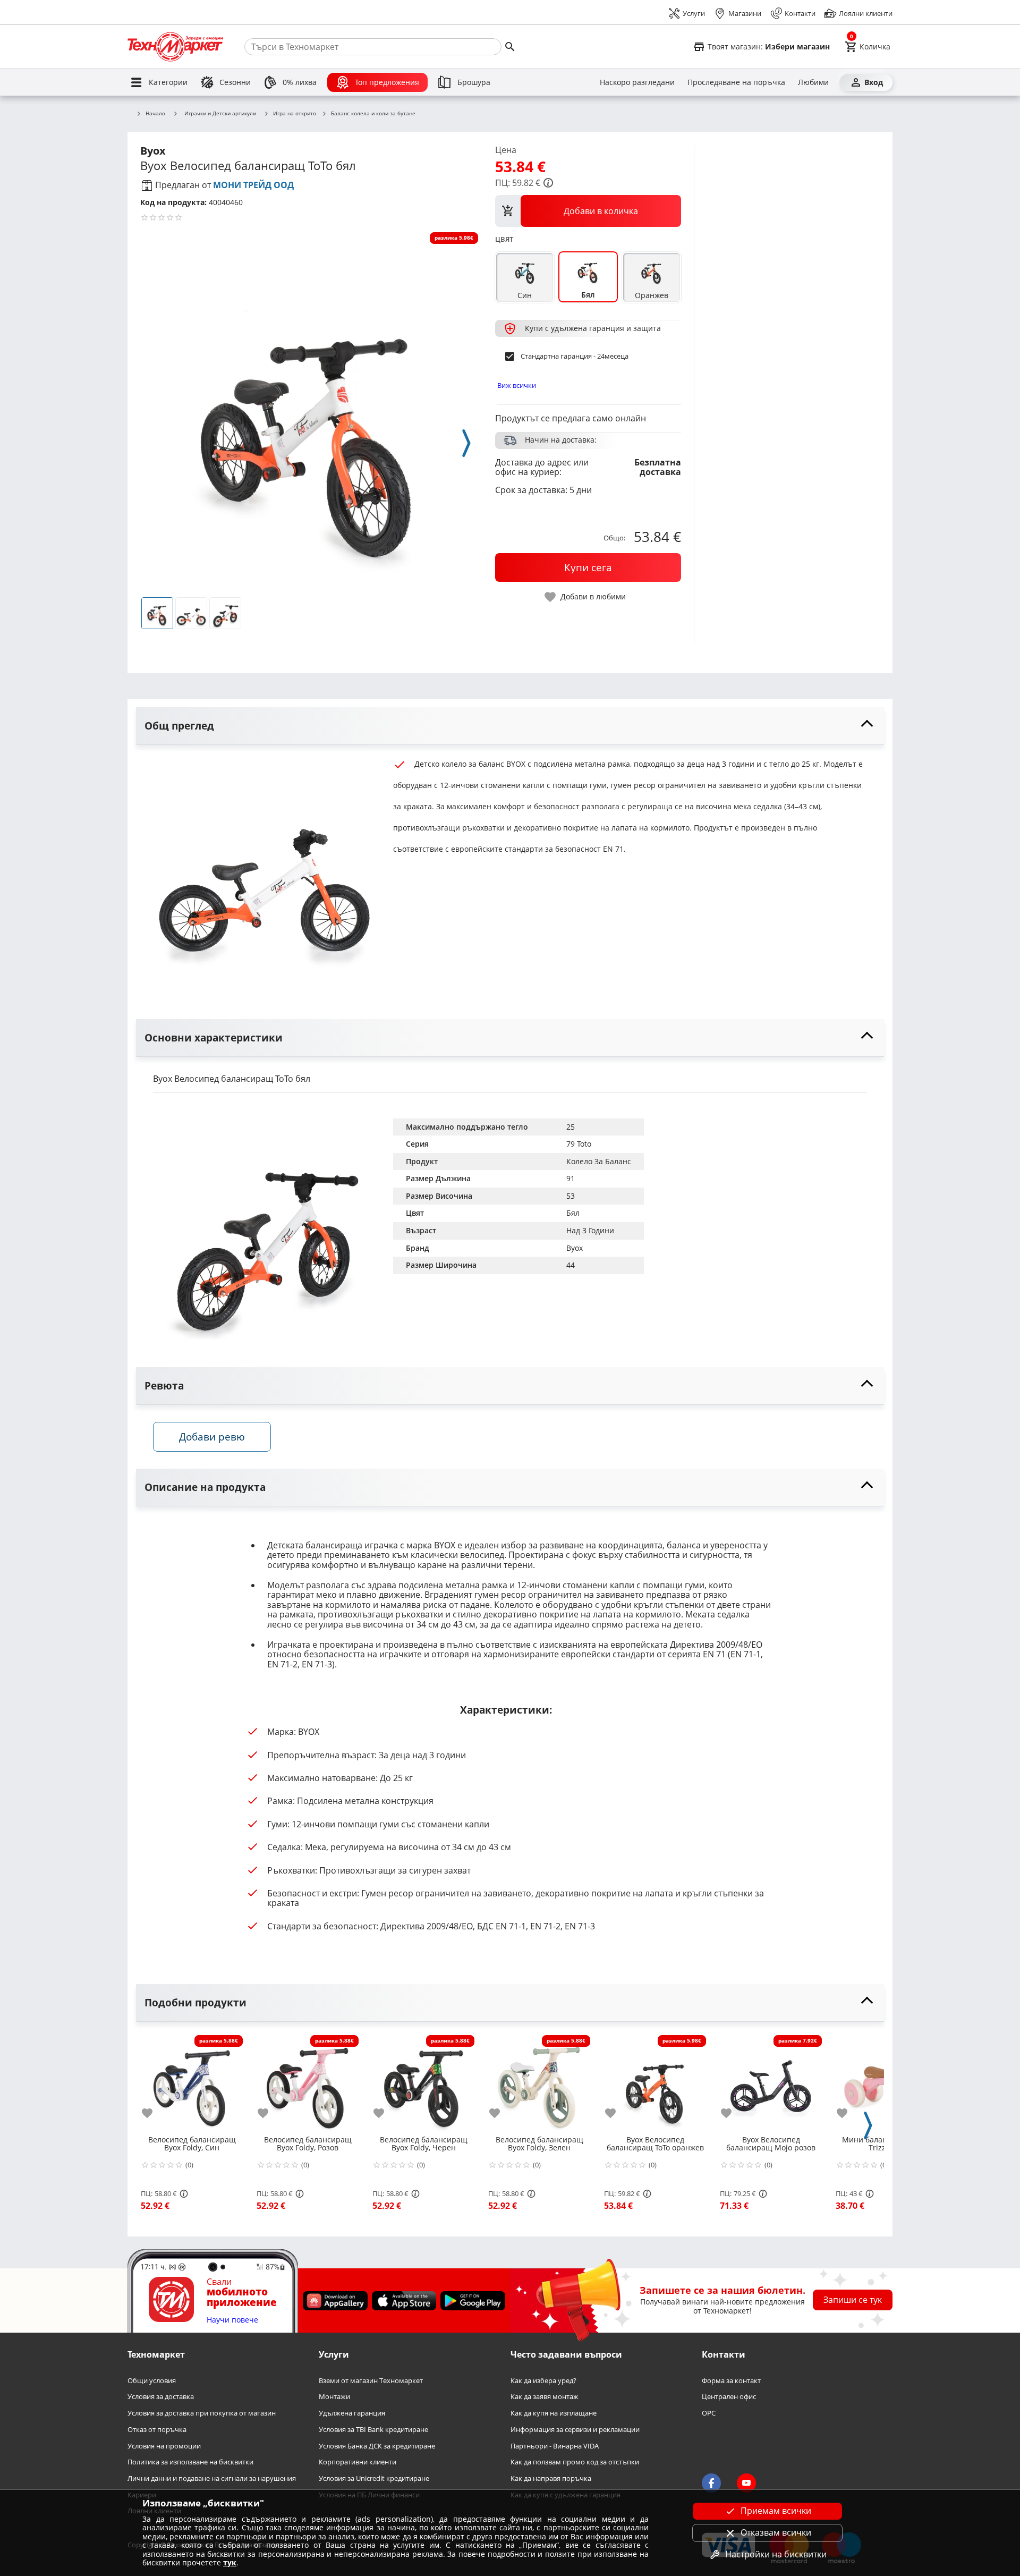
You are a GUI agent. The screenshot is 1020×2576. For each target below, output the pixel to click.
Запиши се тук (853, 2300)
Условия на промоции (164, 2446)
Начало (155, 114)
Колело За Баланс (599, 1161)
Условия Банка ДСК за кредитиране (377, 2446)
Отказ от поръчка (157, 2430)
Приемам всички (776, 2511)
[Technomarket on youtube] (746, 2484)
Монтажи (334, 2397)
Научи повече (232, 2320)
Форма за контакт (731, 2381)
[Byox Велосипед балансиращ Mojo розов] (771, 2082)
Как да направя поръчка (551, 2478)
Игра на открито (295, 114)
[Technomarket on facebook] (711, 2484)
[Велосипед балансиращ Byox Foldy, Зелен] (539, 2082)
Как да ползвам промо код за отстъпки (575, 2463)
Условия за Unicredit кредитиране (374, 2478)
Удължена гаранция (352, 2414)
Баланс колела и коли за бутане (373, 114)
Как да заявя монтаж (545, 2397)
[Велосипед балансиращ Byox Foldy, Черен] (423, 2082)
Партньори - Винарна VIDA (555, 2446)
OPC (709, 2414)
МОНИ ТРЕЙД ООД (253, 185)
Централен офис (729, 2397)
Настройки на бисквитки (776, 2554)
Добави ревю (212, 1437)
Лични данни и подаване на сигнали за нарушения (212, 2478)
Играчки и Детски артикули (220, 113)
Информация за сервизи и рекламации (575, 2430)
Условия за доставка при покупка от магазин (202, 2414)
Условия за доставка (161, 2397)
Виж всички (517, 385)
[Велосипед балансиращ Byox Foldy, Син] (192, 2082)
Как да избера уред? (543, 2381)
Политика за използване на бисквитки (190, 2463)
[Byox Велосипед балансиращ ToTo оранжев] (655, 2082)
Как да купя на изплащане (554, 2414)
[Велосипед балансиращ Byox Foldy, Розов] (308, 2082)
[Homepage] (175, 47)
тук (230, 2562)
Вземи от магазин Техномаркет (371, 2381)
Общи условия (152, 2381)
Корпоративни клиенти (358, 2463)
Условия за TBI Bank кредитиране (373, 2430)
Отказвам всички (776, 2532)
